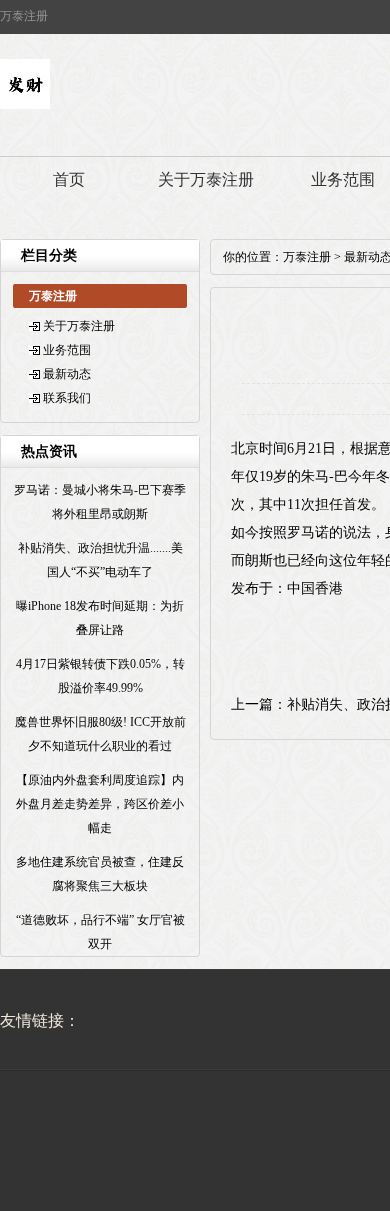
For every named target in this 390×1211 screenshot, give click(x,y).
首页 (69, 179)
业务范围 (67, 350)
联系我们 (67, 398)
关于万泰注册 (206, 179)
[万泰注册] (25, 105)
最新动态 (67, 374)
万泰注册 (307, 257)
